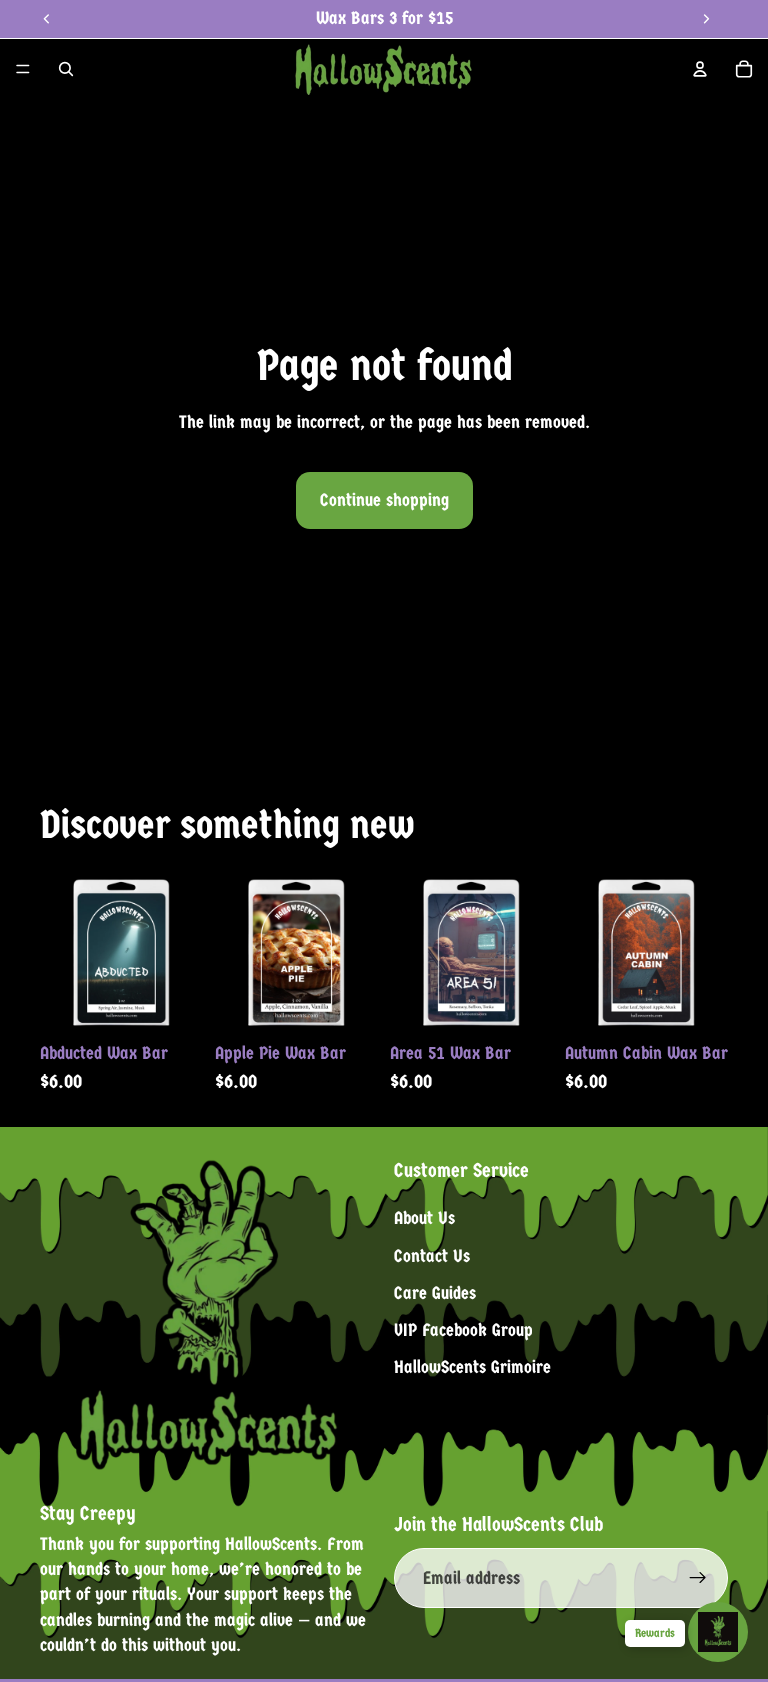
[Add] (172, 1002)
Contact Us (432, 1256)
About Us (424, 1219)
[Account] (700, 69)
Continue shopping (384, 500)
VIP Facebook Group (463, 1330)
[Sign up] (698, 1579)
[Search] (66, 69)
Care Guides (435, 1293)
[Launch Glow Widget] (718, 1632)
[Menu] (23, 69)
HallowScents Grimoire (472, 1368)
